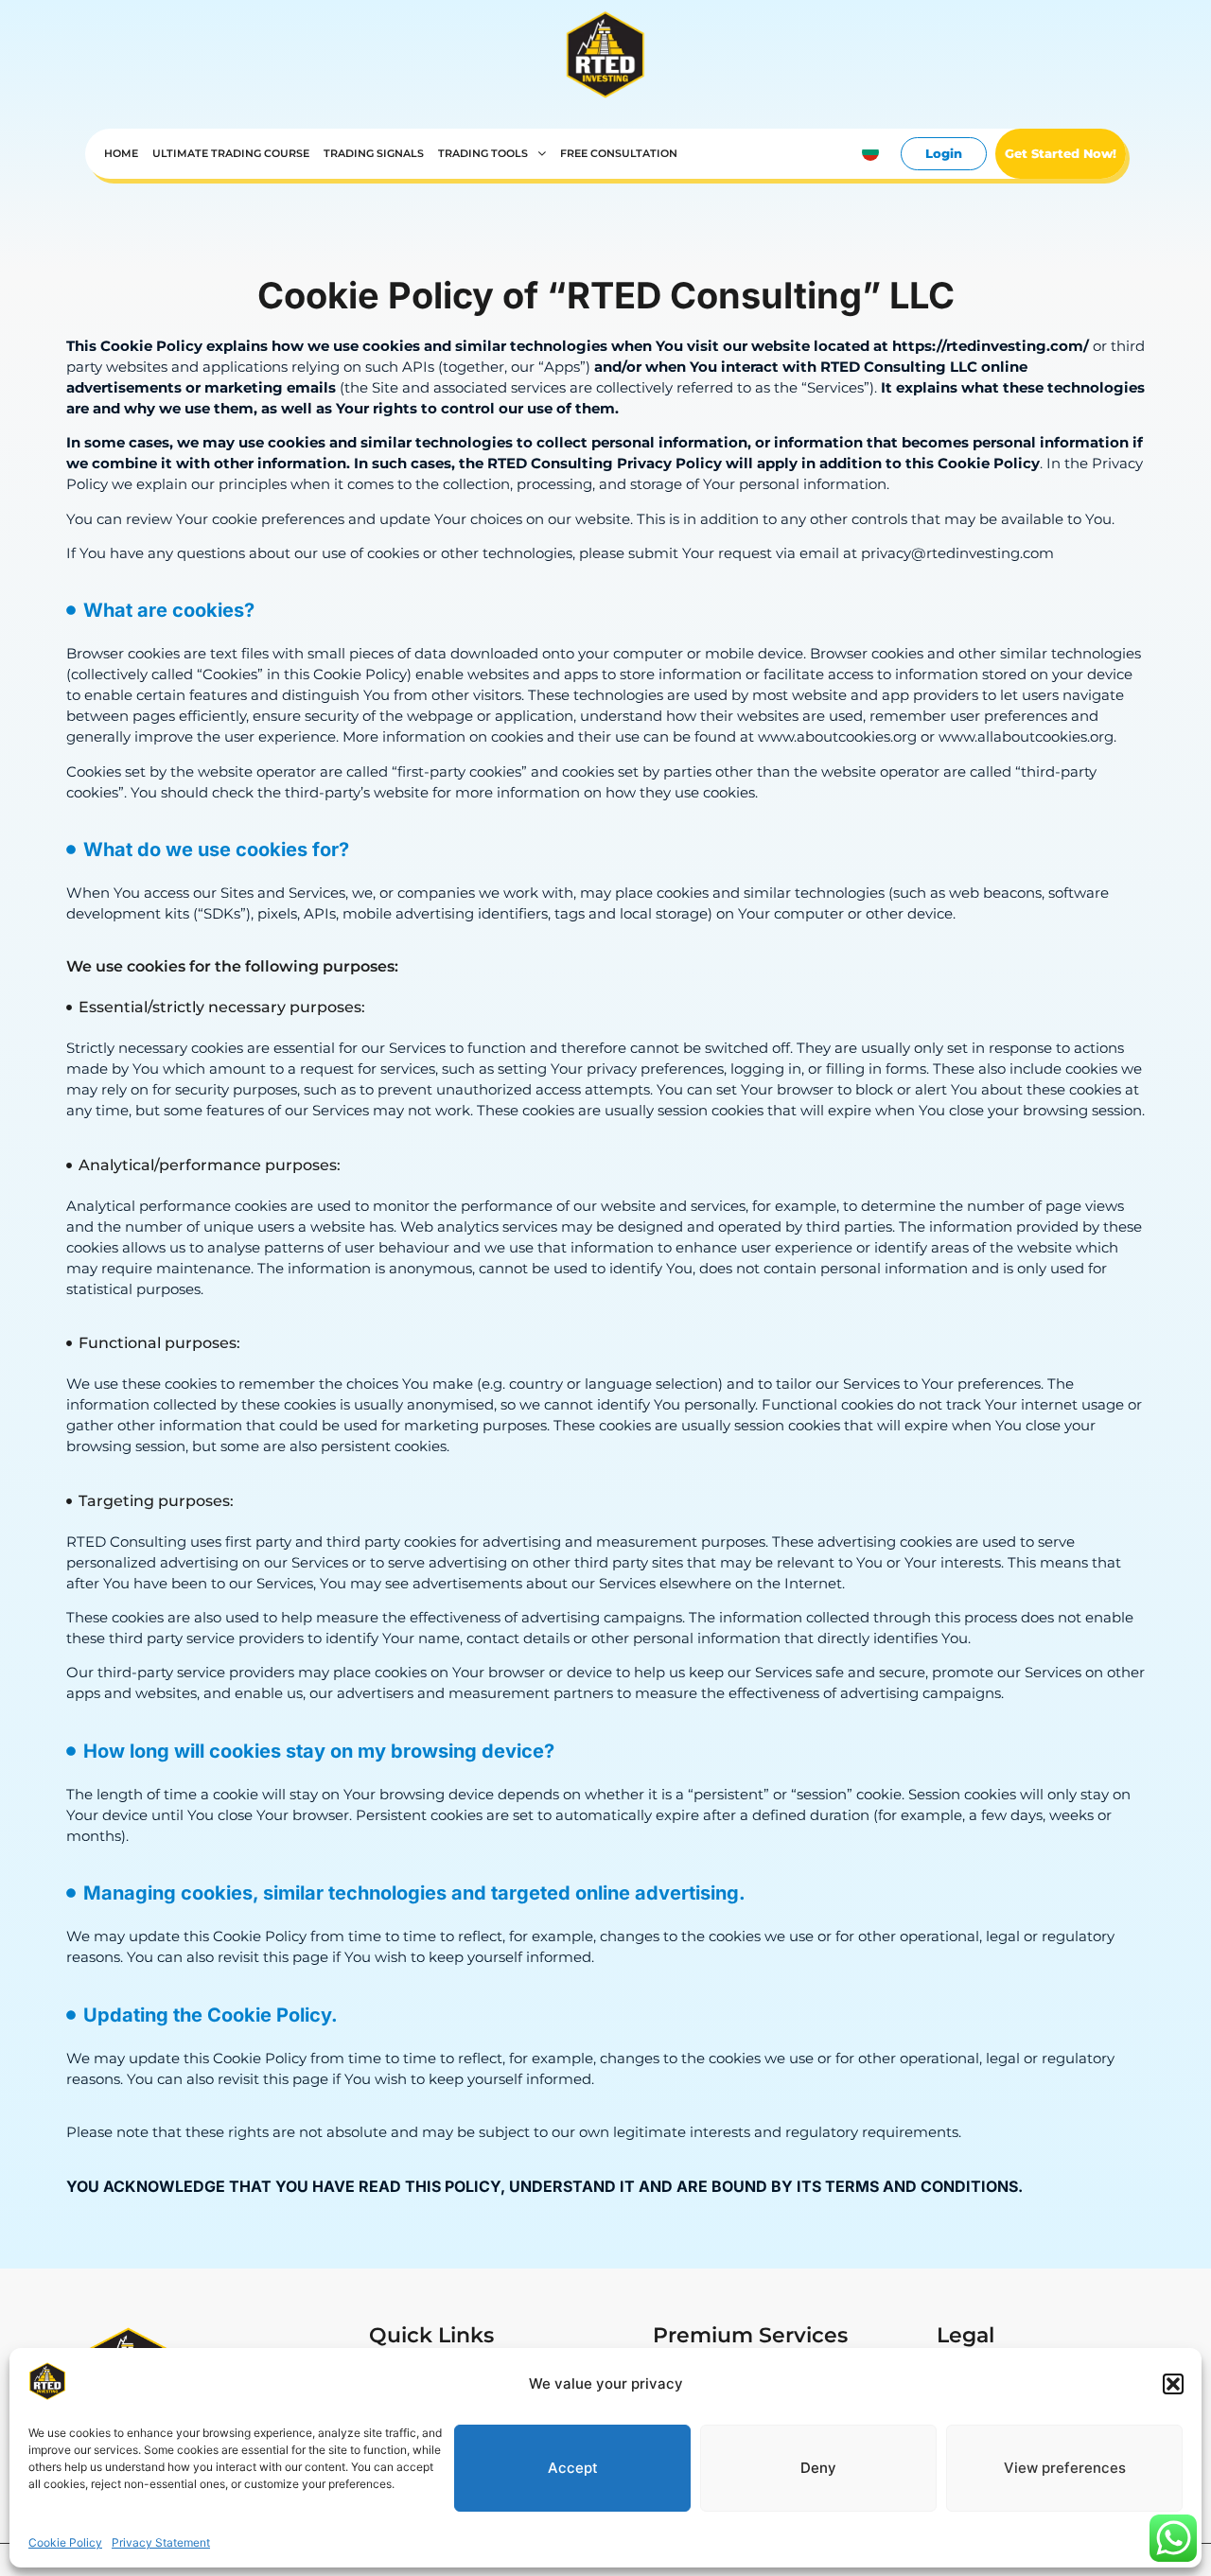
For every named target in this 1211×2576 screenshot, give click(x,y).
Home (121, 154)
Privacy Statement (161, 2542)
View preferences (1065, 2467)
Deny (818, 2467)
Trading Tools (483, 154)
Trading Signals (374, 154)
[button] (1173, 2384)
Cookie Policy (65, 2542)
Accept (573, 2467)
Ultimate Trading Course (231, 154)
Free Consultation (619, 154)
